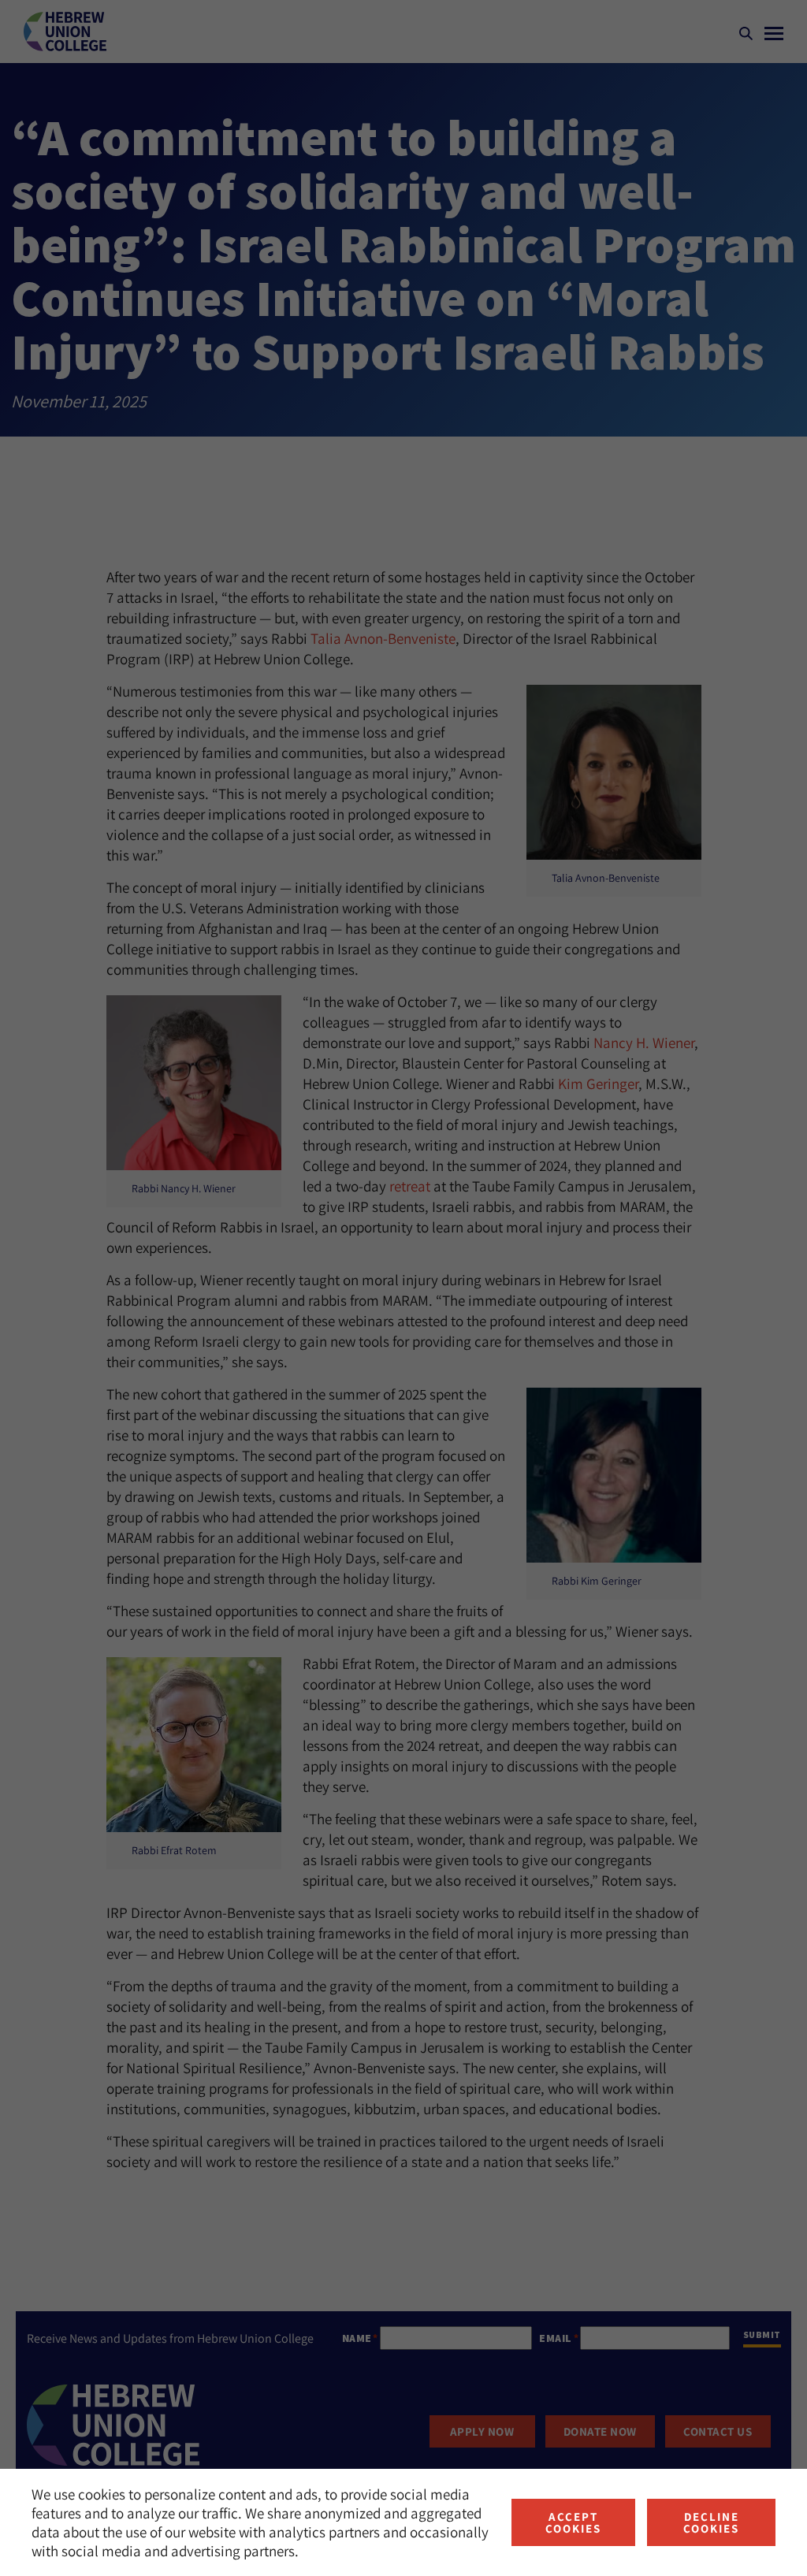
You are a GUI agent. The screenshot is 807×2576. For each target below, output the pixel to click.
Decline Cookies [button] (711, 2522)
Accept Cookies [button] (573, 2522)
